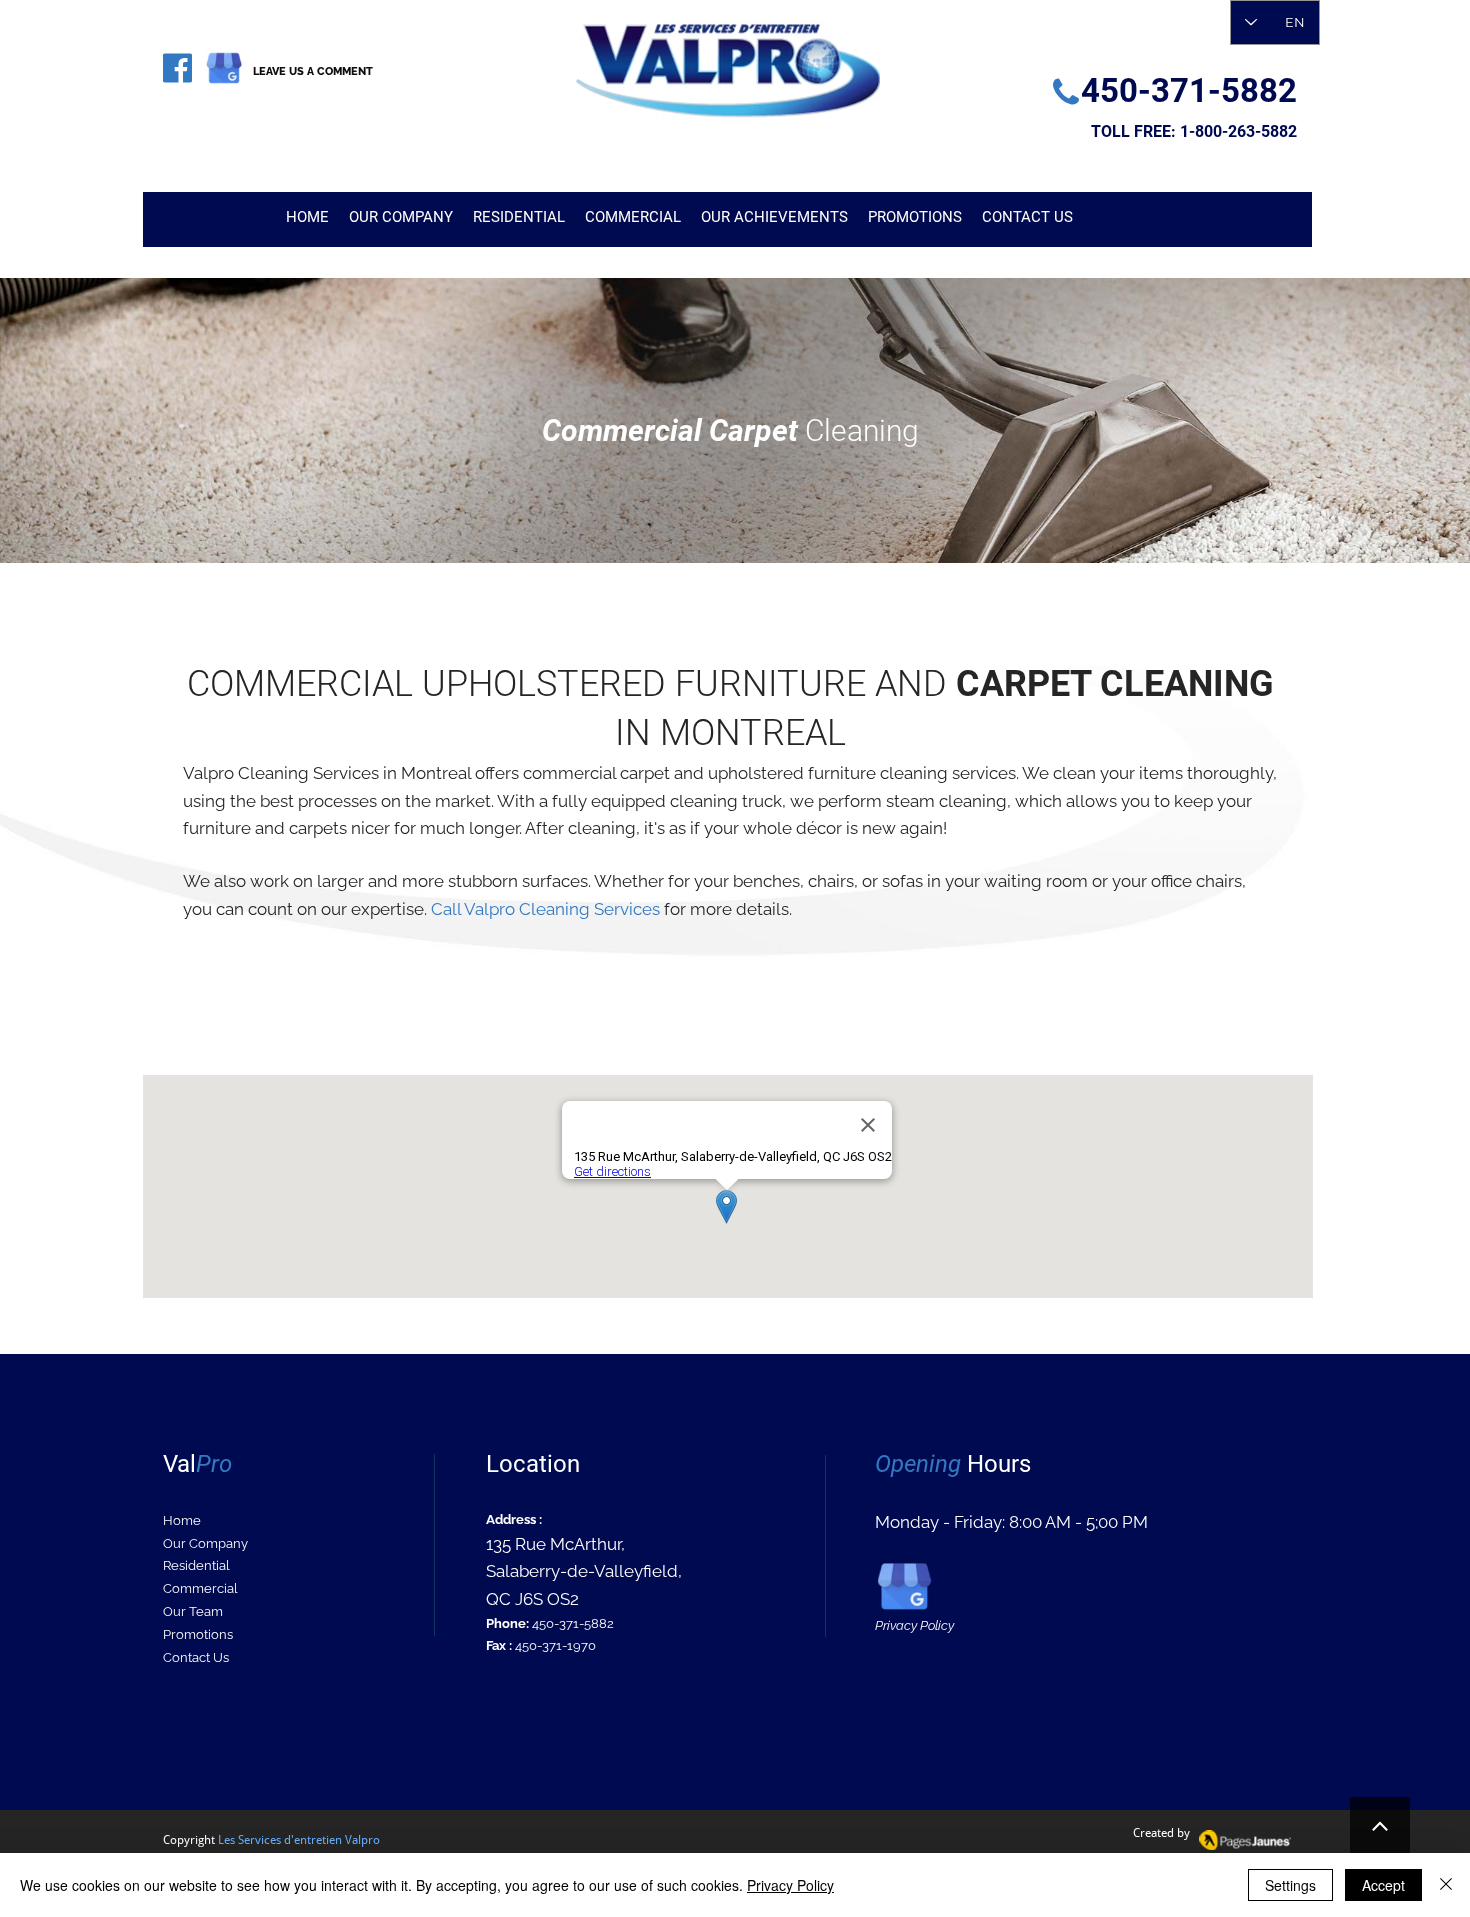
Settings (1290, 1885)
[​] (177, 68)
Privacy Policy (790, 1885)
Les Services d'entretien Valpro (299, 1840)
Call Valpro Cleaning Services (545, 909)
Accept (1383, 1885)
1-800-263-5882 (1238, 131)
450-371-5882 (573, 1623)
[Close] (1446, 1885)
